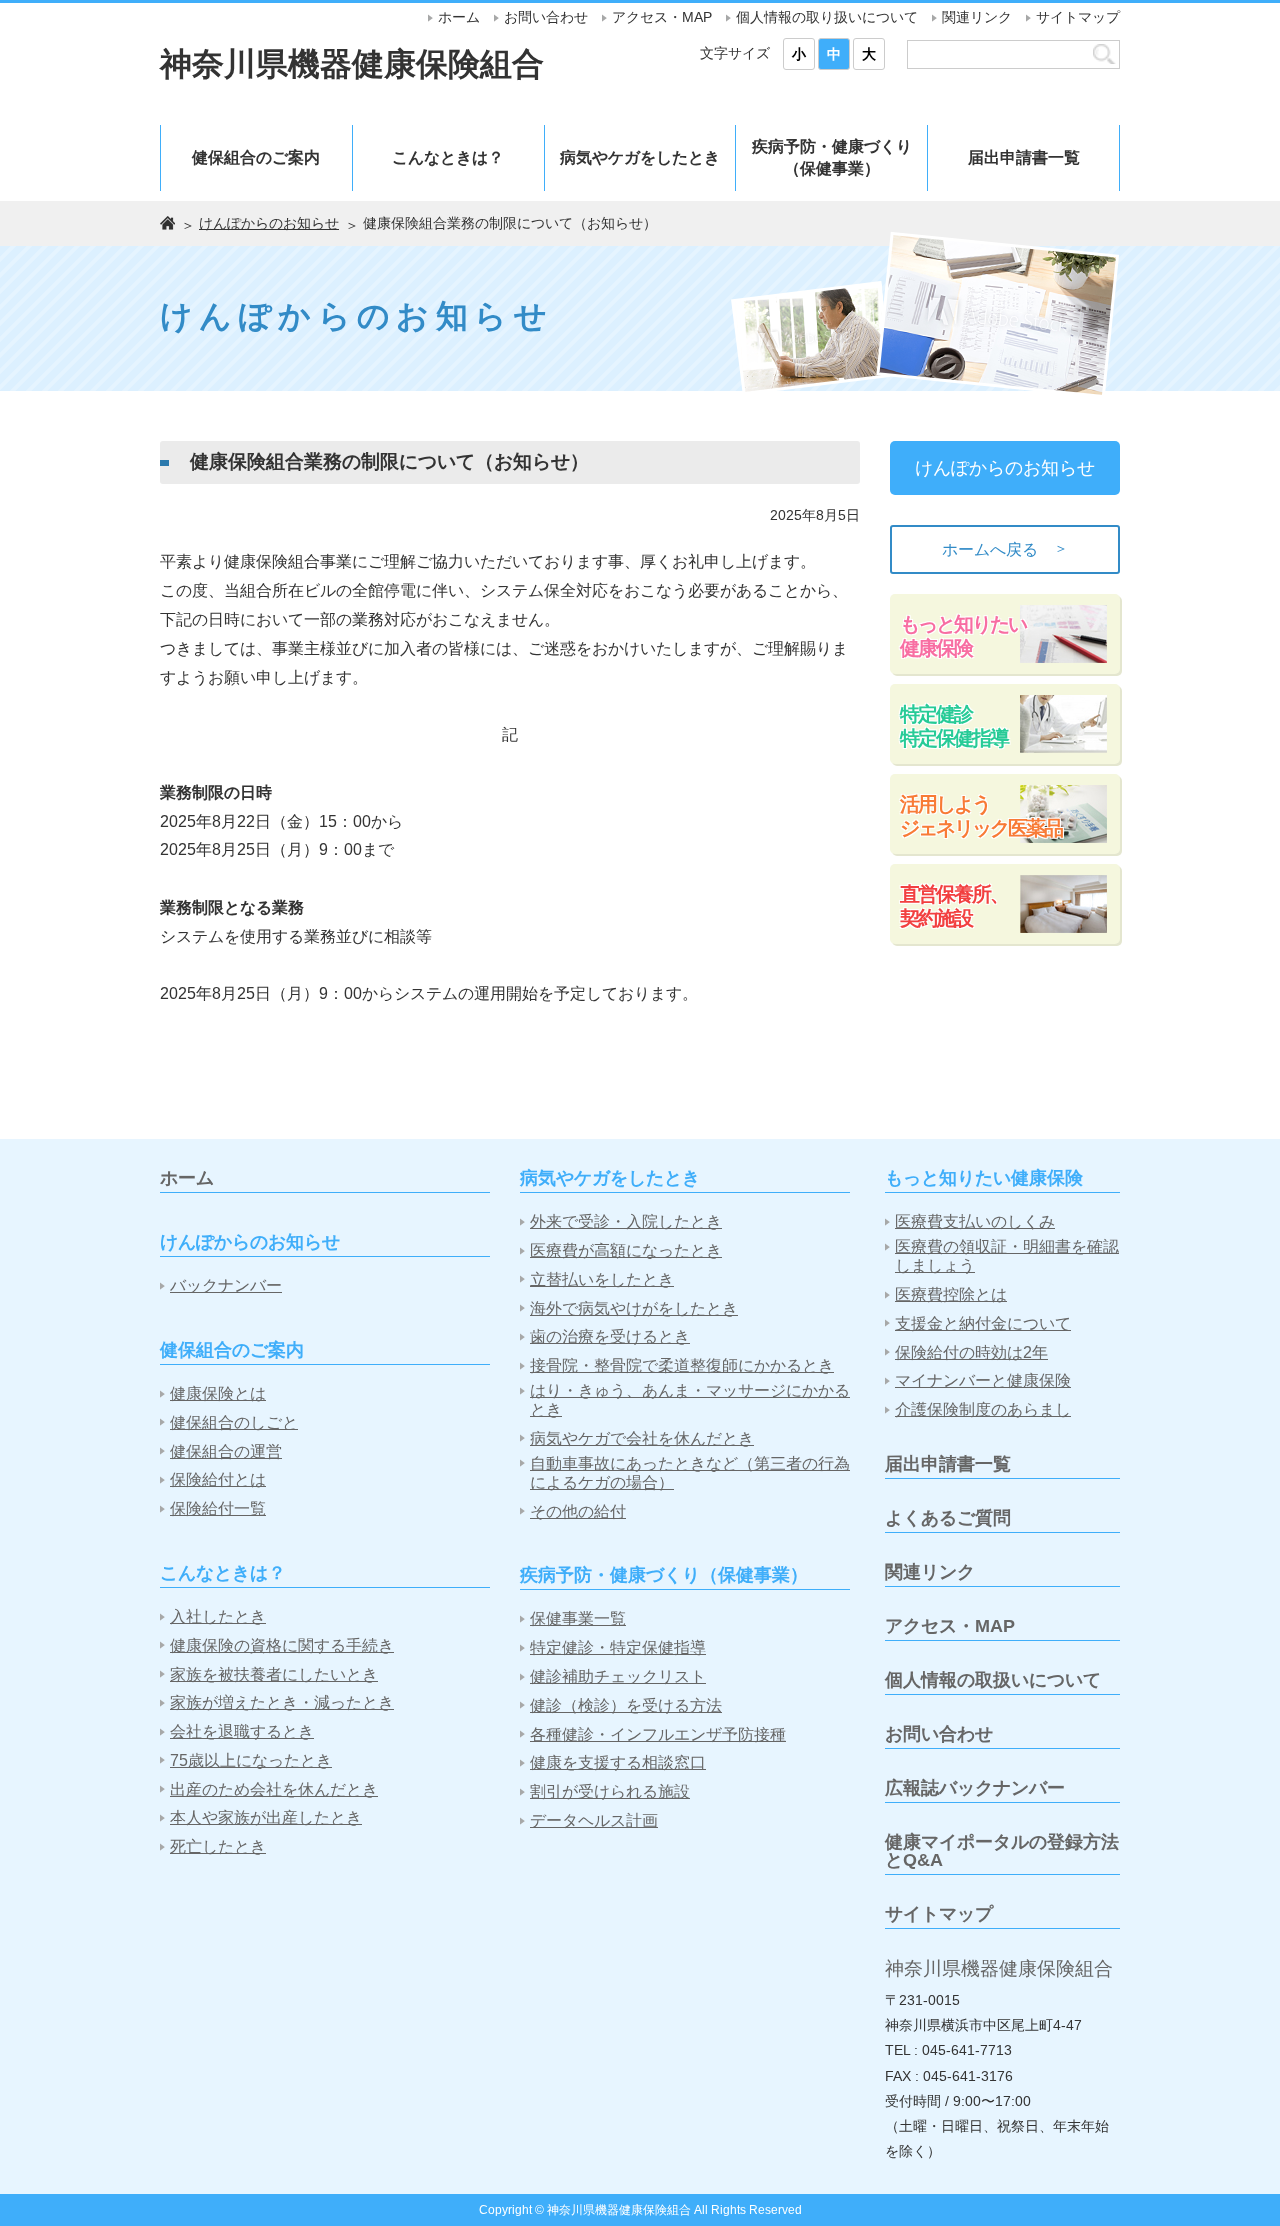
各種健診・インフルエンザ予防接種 (658, 1734)
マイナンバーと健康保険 (983, 1380)
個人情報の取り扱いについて (827, 17)
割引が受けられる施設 (610, 1791)
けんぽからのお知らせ (269, 223)
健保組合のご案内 (256, 157)
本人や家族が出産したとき (266, 1817)
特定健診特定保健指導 (954, 726)
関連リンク (977, 17)
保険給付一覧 (218, 1508)
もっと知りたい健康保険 (963, 636)
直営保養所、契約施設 (954, 906)
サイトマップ (1078, 17)
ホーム (459, 17)
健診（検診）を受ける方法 (626, 1705)
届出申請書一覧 (1024, 157)
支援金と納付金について (983, 1323)
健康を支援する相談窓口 (618, 1762)
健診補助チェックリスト (618, 1676)
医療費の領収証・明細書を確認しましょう (1007, 1256)
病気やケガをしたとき (640, 157)
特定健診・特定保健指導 (618, 1647)
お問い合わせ (546, 17)
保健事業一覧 (578, 1618)
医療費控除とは (951, 1294)
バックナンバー (226, 1285)
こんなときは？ (448, 157)
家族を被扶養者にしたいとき (274, 1674)
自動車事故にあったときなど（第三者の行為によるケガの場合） (690, 1473)
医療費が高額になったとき (626, 1250)
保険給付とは (218, 1479)
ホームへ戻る (1005, 549)
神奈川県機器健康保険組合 (352, 64)
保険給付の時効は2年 (971, 1352)
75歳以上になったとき (251, 1760)
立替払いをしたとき (602, 1279)
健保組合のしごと (234, 1422)
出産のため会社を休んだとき (274, 1789)
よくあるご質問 (948, 1518)
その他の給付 (578, 1511)
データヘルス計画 (594, 1820)
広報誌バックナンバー (975, 1788)
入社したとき (218, 1616)
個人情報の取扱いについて (993, 1680)
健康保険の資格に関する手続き (282, 1645)
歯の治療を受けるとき (610, 1336)
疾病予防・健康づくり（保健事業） (832, 157)
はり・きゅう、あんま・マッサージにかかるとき (690, 1400)
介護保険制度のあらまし (983, 1409)
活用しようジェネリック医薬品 (981, 816)
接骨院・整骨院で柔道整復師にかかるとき (682, 1365)
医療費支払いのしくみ (975, 1221)
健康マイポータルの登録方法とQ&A (1002, 1851)
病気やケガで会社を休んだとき (642, 1438)
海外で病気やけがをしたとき (634, 1308)
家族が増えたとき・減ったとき (282, 1702)
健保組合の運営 (226, 1451)
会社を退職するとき (242, 1731)
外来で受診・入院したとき (626, 1221)
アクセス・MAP (662, 17)
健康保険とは (218, 1393)
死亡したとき (218, 1846)
